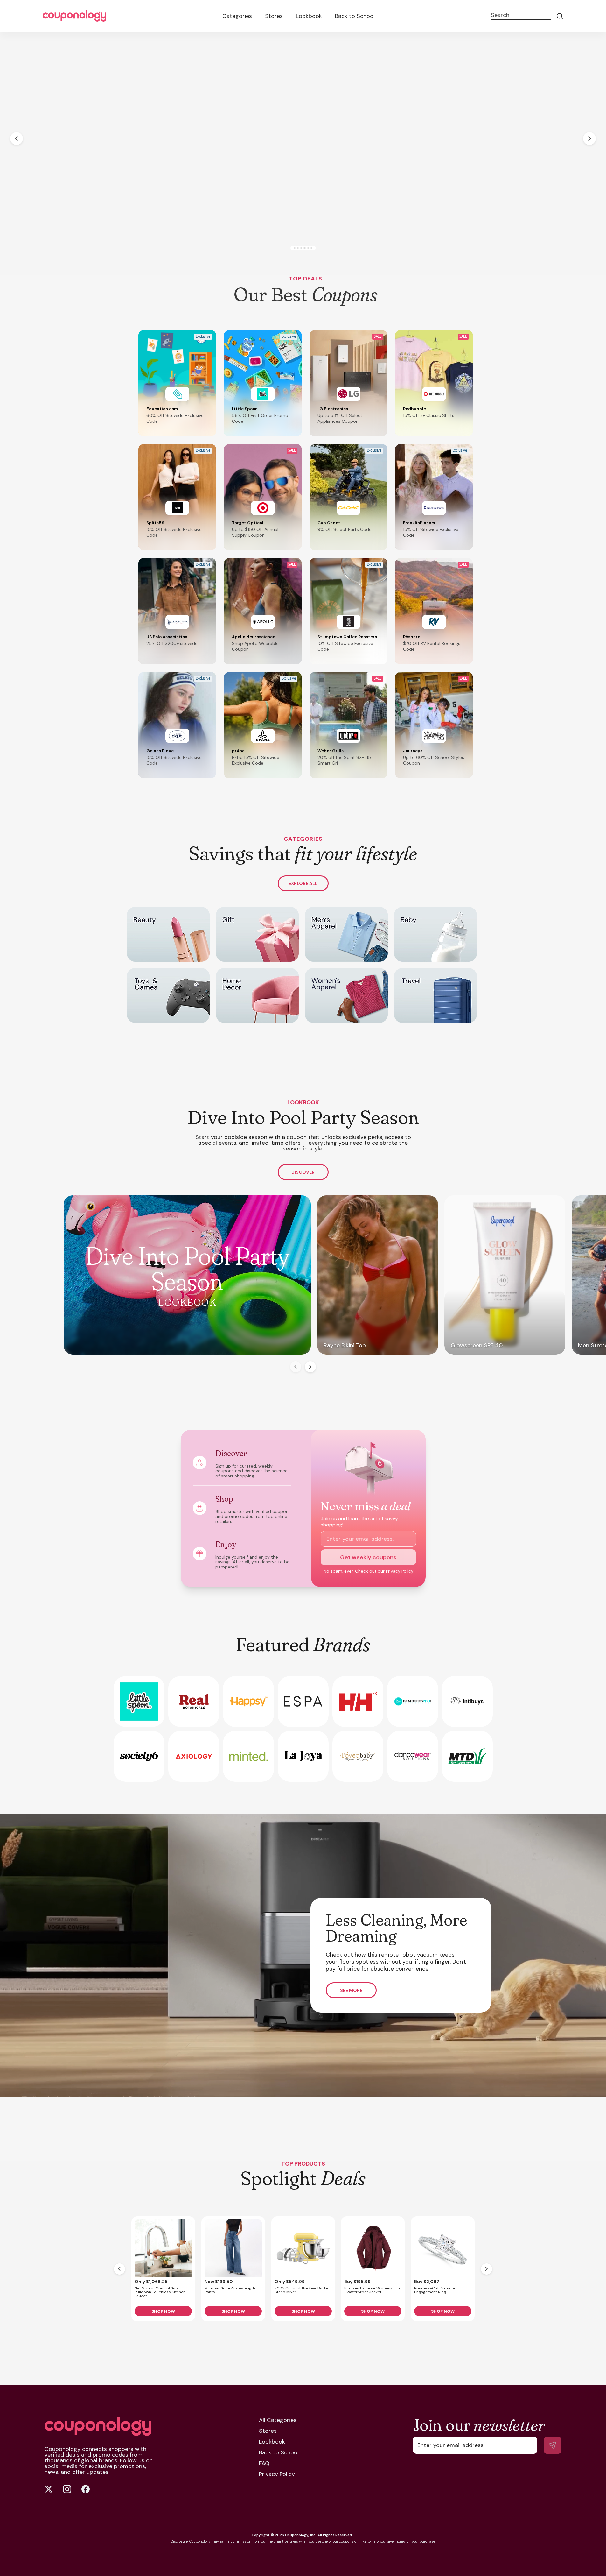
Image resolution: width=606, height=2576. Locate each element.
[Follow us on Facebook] (86, 2489)
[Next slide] (589, 138)
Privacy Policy (400, 1571)
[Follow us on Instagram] (67, 2489)
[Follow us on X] (49, 2489)
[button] (177, 383)
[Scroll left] (296, 1367)
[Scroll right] (310, 1367)
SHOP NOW (163, 2311)
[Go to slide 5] (309, 248)
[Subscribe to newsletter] (553, 2445)
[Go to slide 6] (313, 248)
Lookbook (309, 16)
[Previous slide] (17, 138)
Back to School (355, 16)
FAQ (264, 2463)
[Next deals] (487, 2269)
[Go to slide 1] (293, 248)
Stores (274, 16)
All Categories (278, 2420)
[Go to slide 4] (306, 248)
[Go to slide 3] (301, 248)
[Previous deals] (119, 2269)
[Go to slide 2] (297, 248)
